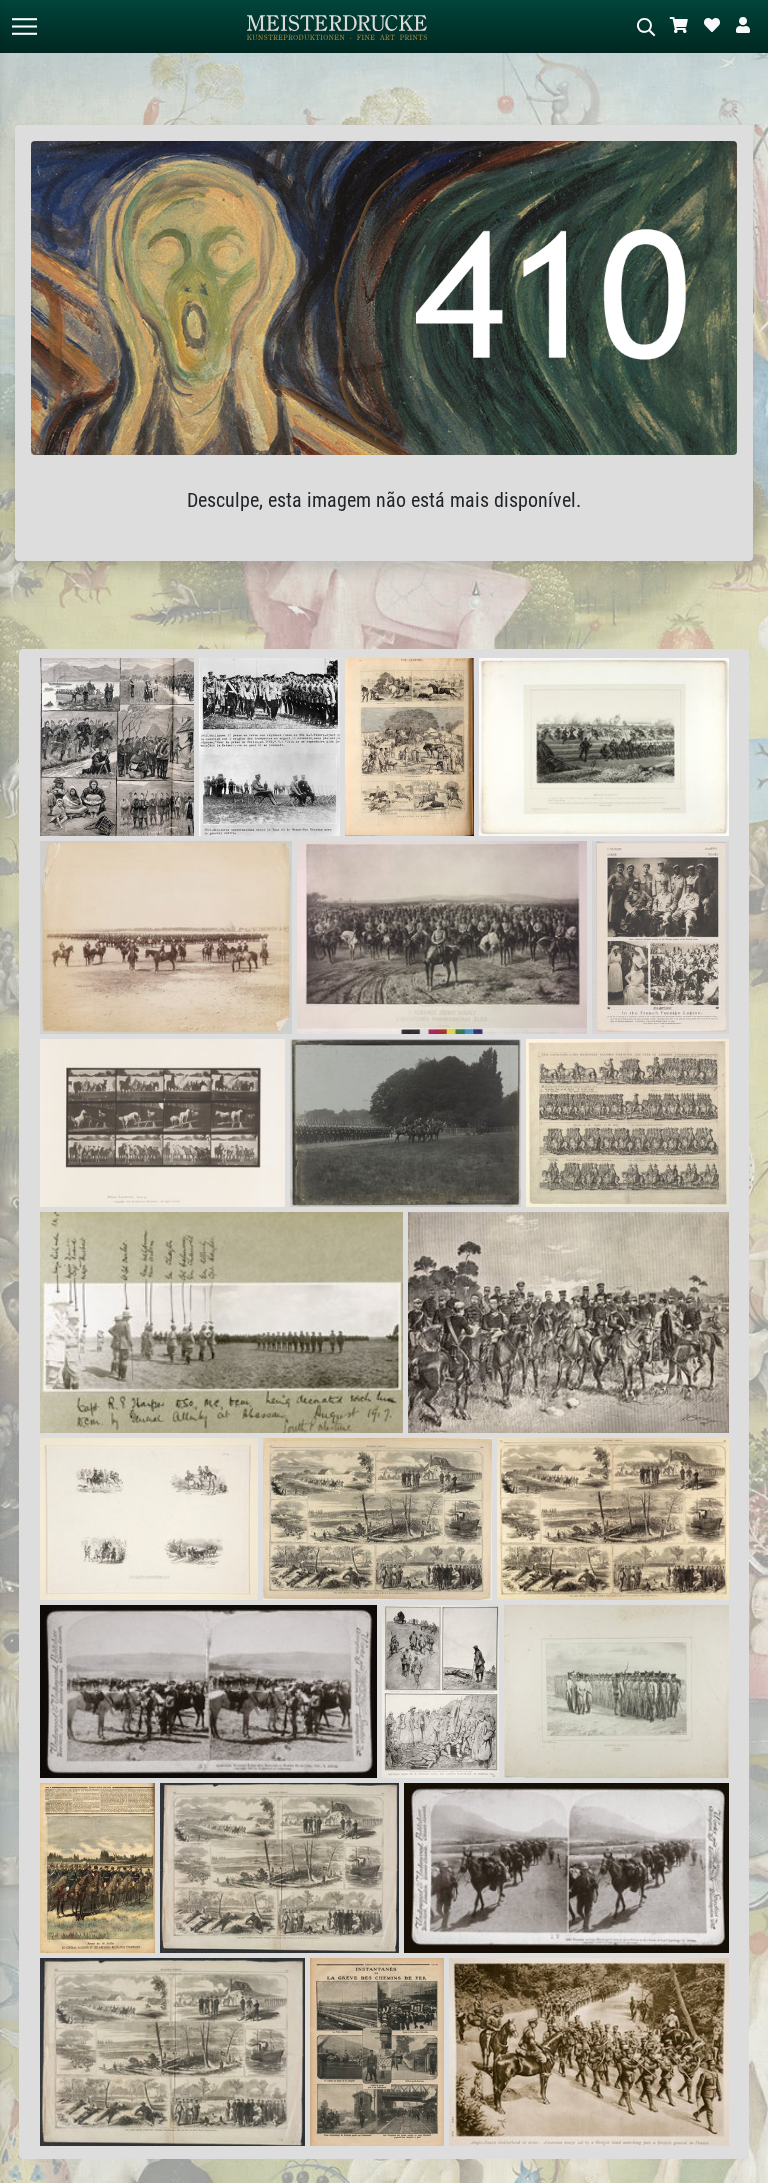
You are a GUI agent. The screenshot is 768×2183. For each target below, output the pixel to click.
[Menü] (24, 26)
